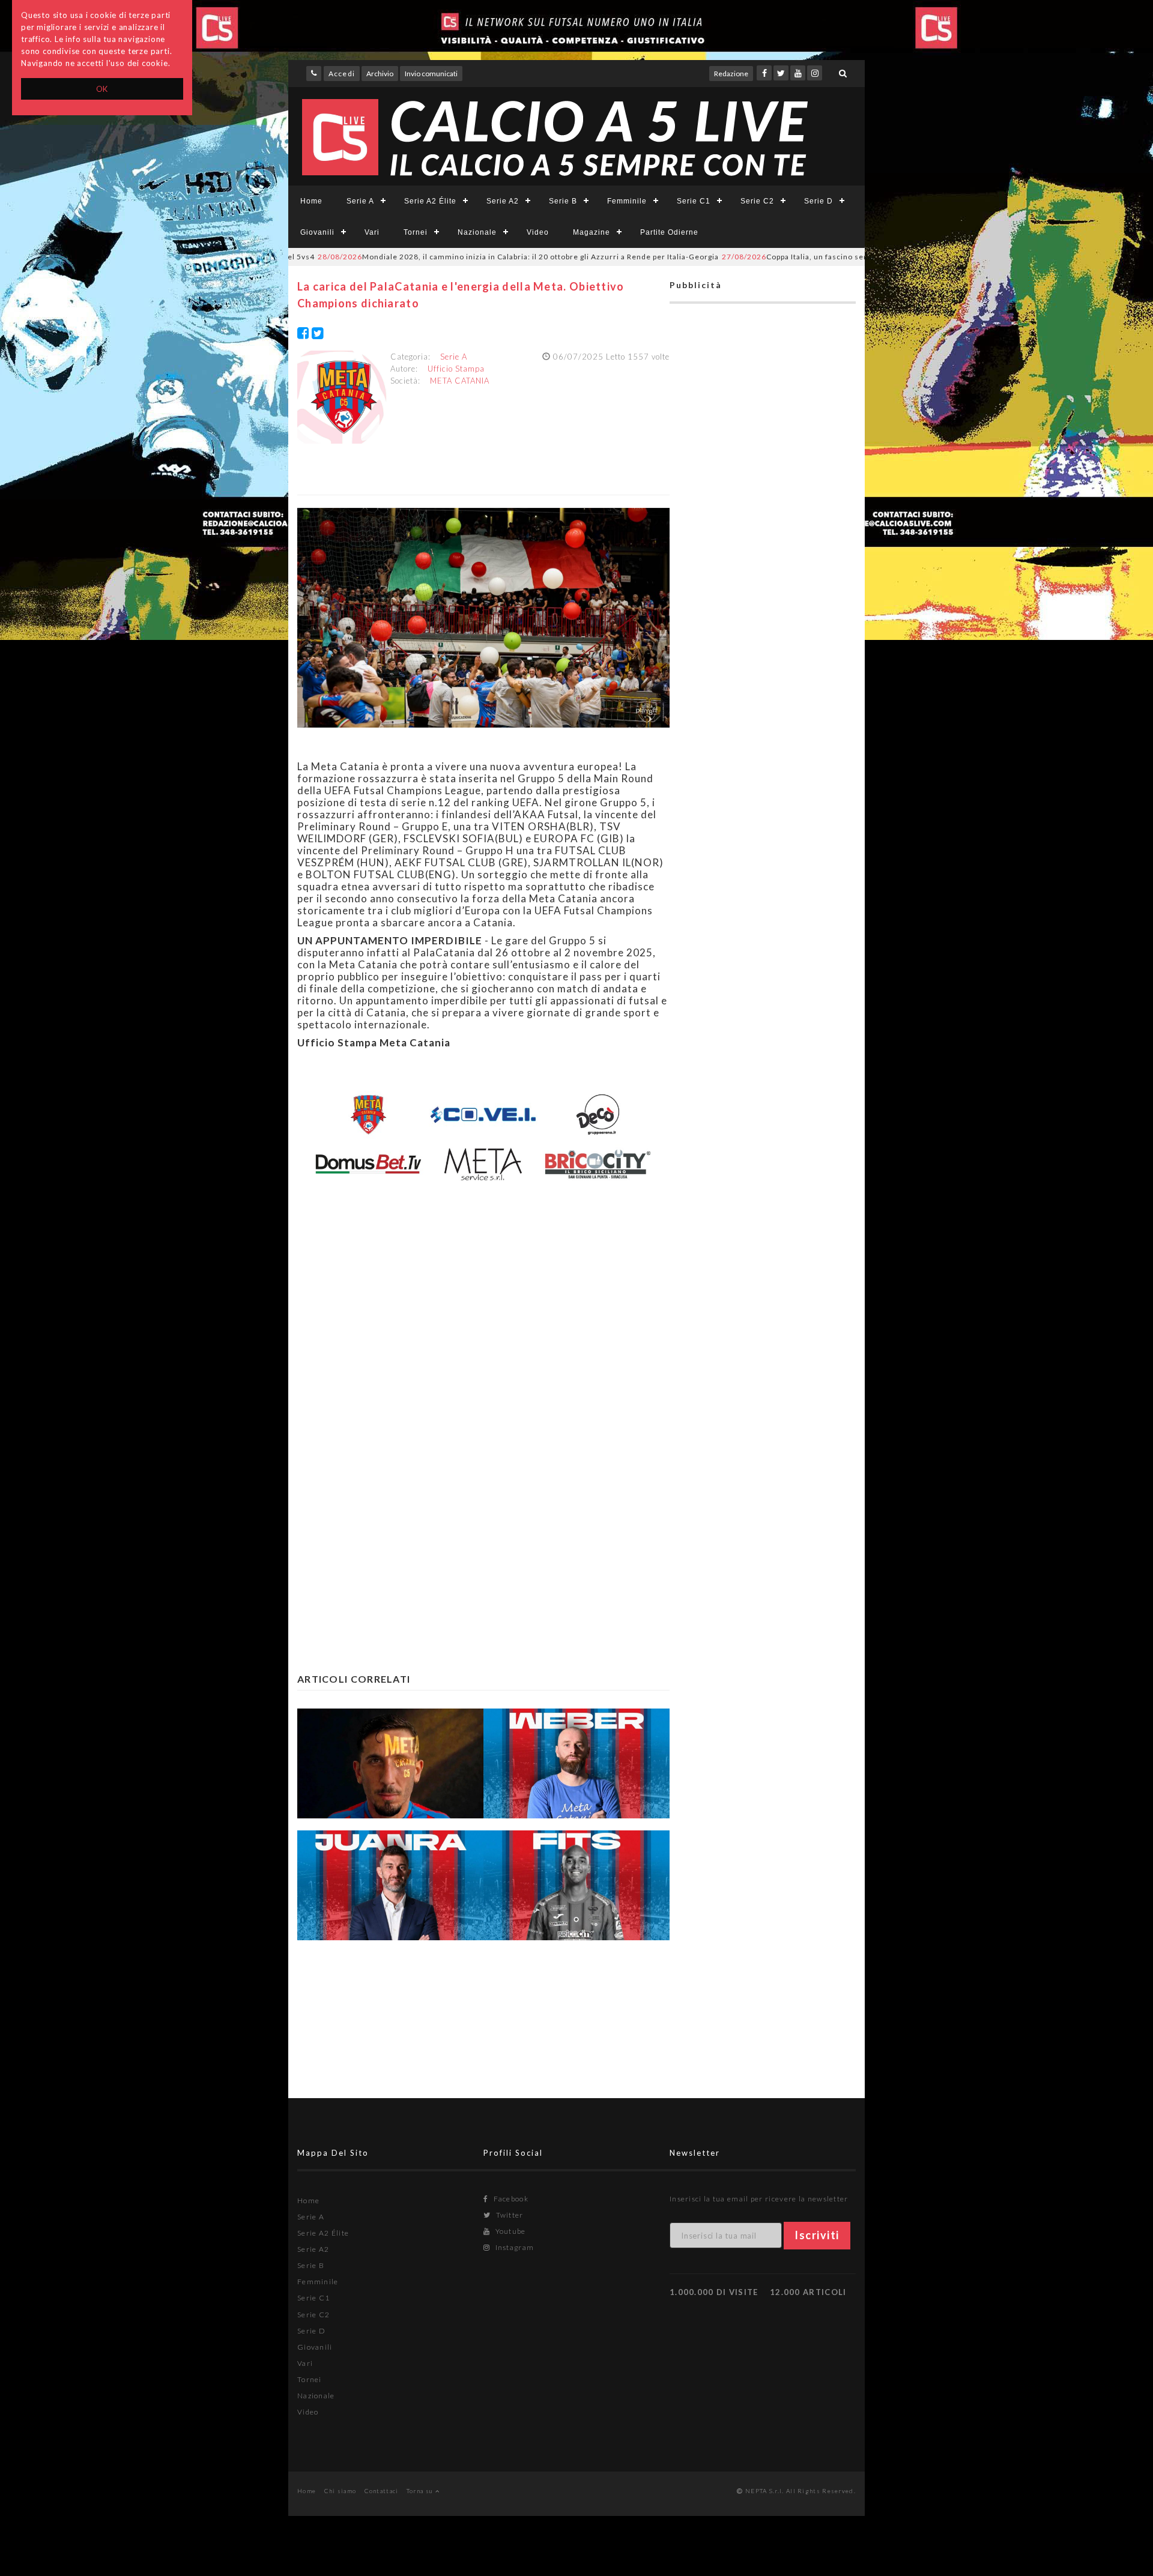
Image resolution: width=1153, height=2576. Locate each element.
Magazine (592, 232)
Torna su (421, 2491)
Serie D (819, 201)
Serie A (360, 201)
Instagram (513, 2247)
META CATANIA (460, 381)
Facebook (510, 2199)
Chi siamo (340, 2491)
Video (538, 232)
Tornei (416, 232)
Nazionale (477, 232)
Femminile (627, 201)
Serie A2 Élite (430, 201)
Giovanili (317, 232)
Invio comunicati (431, 74)
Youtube (509, 2231)
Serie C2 (757, 201)
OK (102, 89)
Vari (372, 232)
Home (311, 201)
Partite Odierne (669, 232)
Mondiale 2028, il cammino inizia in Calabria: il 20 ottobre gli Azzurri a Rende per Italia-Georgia (440, 257)
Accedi (342, 74)
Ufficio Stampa (456, 369)
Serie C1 (694, 201)
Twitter (508, 2215)
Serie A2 (503, 201)
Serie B (563, 201)
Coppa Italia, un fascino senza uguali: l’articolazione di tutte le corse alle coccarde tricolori (837, 257)
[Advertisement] (483, 1302)
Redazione (731, 74)
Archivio (380, 74)
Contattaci (382, 2491)
